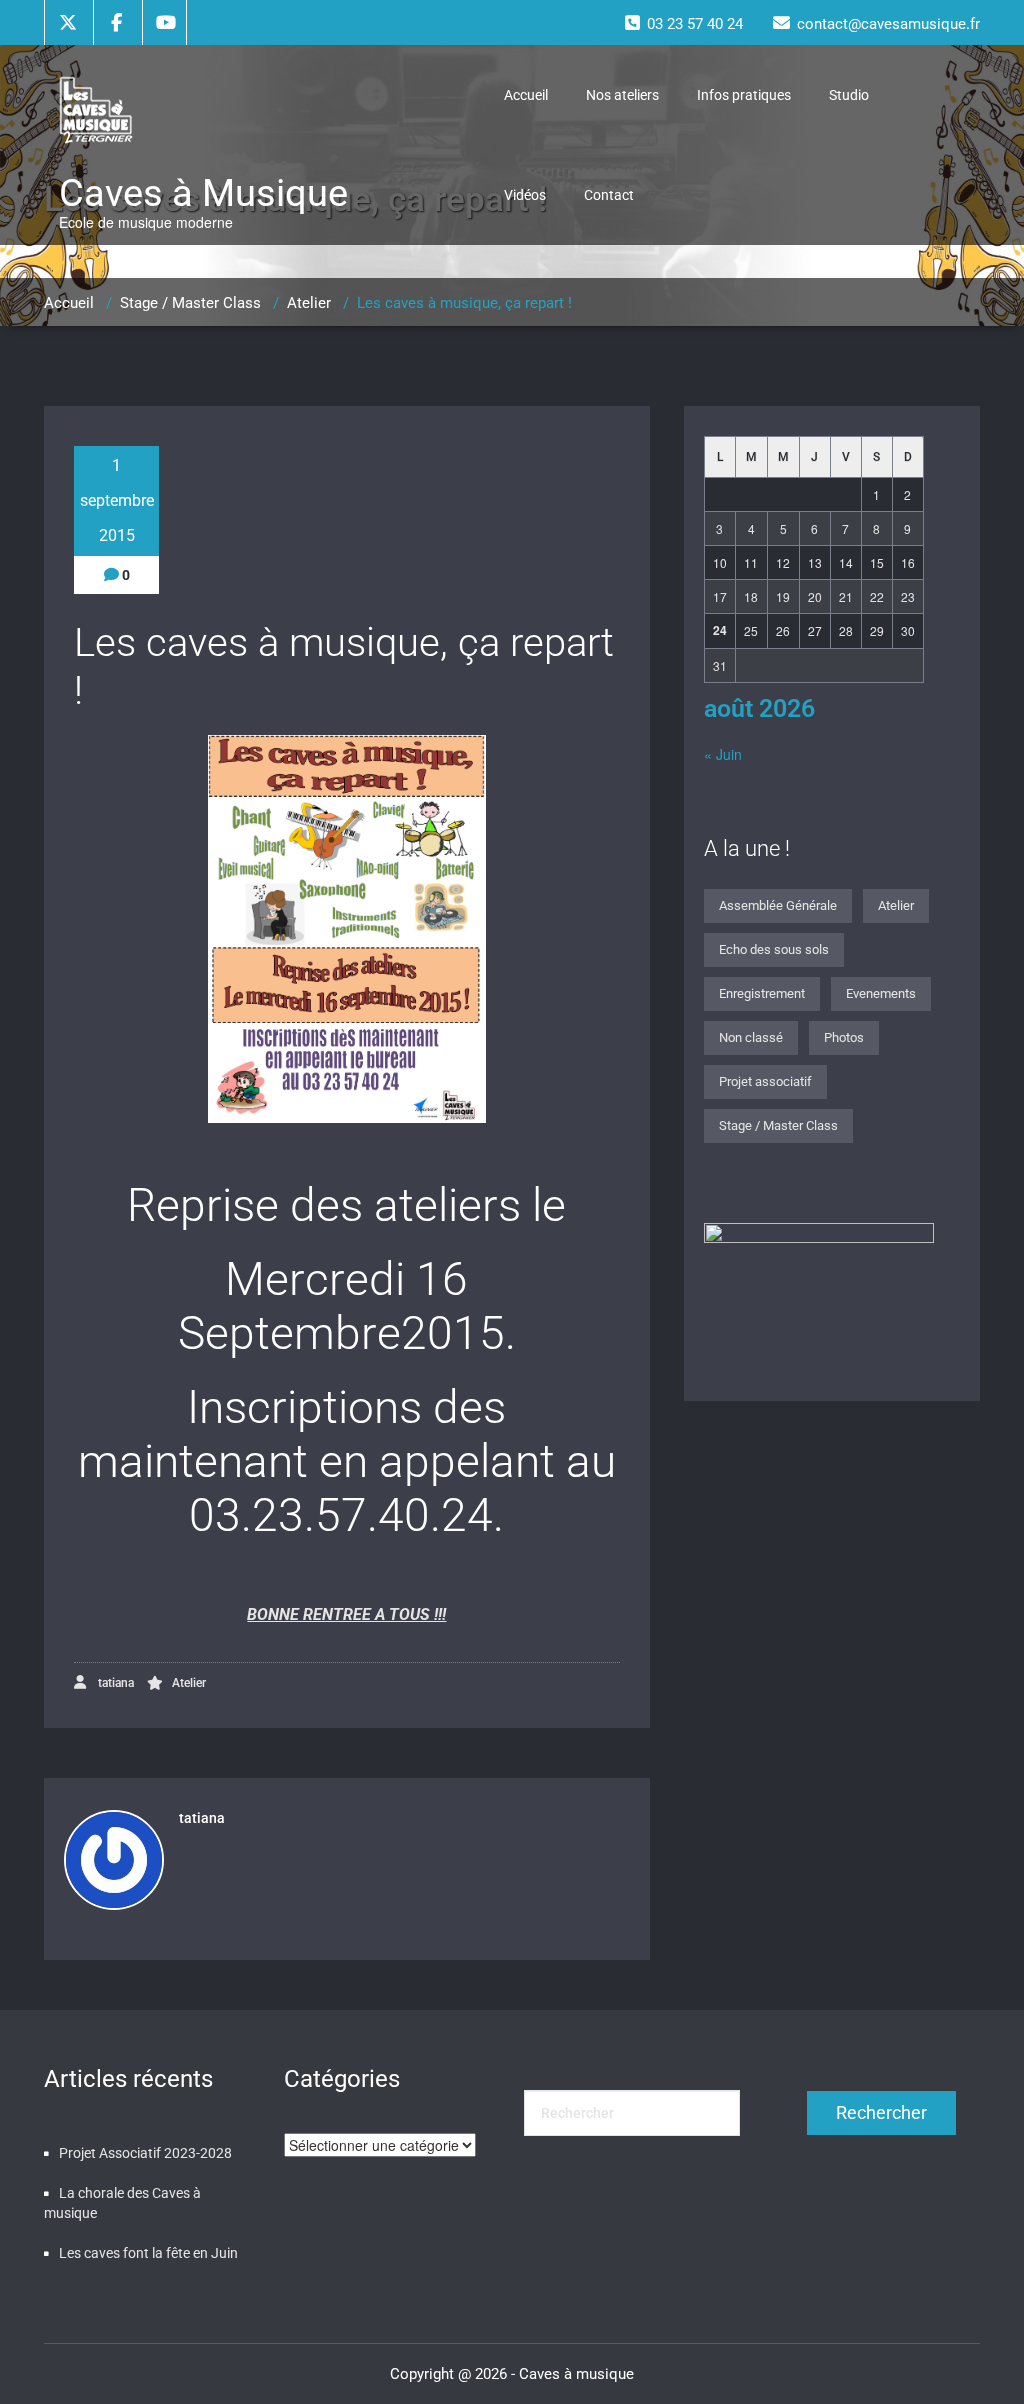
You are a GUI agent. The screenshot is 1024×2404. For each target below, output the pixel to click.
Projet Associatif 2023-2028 (145, 2153)
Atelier (309, 303)
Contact (609, 195)
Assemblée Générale (778, 905)
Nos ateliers (622, 95)
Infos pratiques (744, 95)
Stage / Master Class (190, 303)
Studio (849, 95)
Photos (844, 1037)
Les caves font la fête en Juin (148, 2253)
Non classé (751, 1037)
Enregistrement (762, 993)
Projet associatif (765, 1081)
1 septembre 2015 (117, 500)
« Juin (723, 754)
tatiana (114, 1683)
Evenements (881, 993)
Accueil (526, 95)
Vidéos (525, 195)
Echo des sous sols (774, 949)
